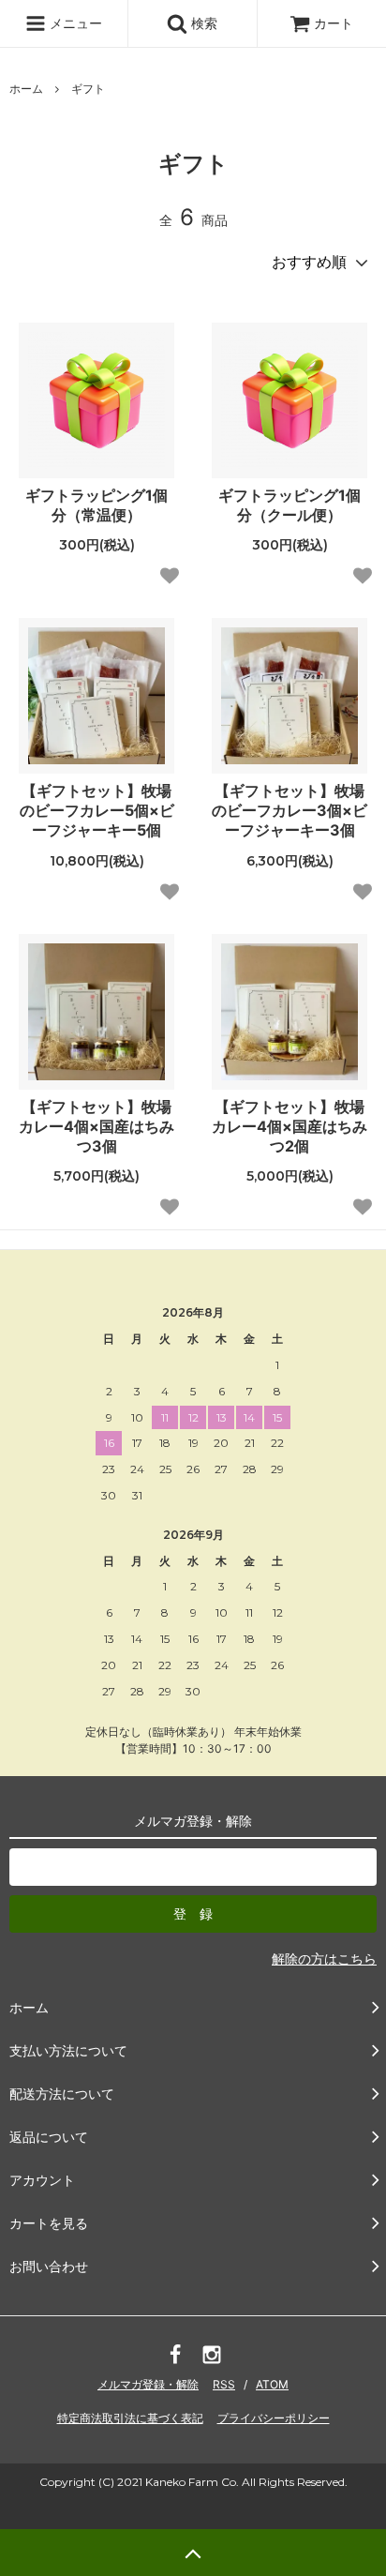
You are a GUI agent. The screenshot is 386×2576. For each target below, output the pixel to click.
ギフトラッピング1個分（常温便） (96, 505)
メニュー (74, 23)
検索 (202, 23)
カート (334, 23)
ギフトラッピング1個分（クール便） (289, 505)
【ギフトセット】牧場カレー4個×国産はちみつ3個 (96, 1126)
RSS (224, 2384)
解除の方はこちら (324, 1958)
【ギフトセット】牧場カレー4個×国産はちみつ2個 (289, 1126)
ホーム (26, 89)
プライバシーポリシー (274, 2418)
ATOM (272, 2384)
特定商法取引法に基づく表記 (130, 2418)
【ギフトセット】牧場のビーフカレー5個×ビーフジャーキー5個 (97, 810)
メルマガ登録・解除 (148, 2384)
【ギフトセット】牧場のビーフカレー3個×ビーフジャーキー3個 (289, 810)
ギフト (88, 89)
